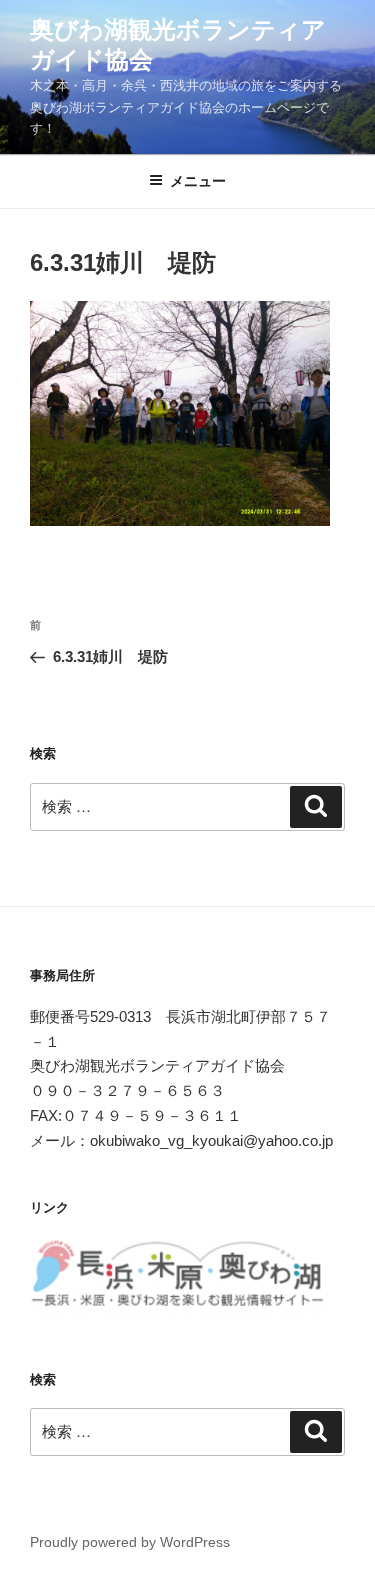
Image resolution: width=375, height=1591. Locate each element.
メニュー (198, 181)
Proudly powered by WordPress (130, 1542)
